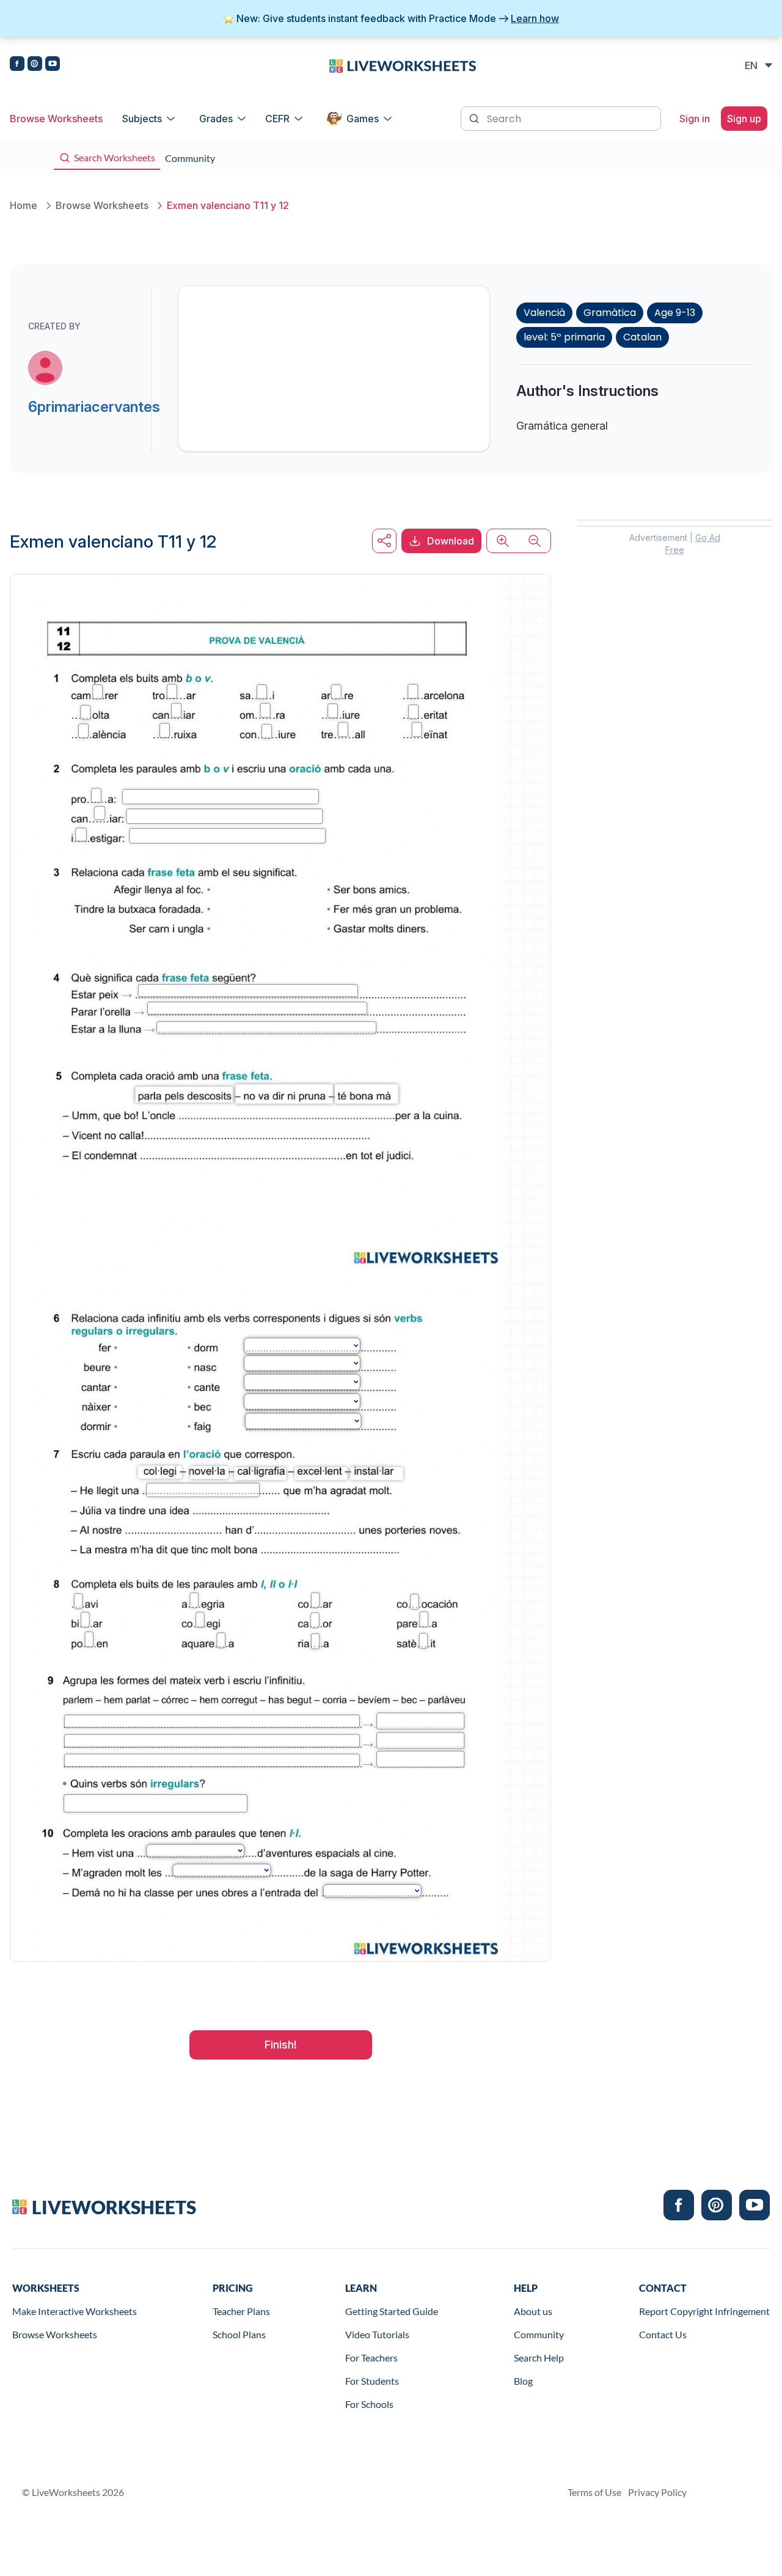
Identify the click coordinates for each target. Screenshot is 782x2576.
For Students (372, 2381)
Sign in (695, 119)
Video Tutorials (377, 2334)
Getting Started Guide (392, 2311)
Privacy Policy (657, 2492)
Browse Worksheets (56, 119)
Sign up (744, 119)
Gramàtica (610, 313)
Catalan (642, 337)
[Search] (475, 117)
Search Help (539, 2358)
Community (539, 2334)
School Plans (239, 2334)
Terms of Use (594, 2492)
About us (533, 2311)
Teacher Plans (241, 2311)
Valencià (544, 313)
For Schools (369, 2404)
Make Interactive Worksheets (75, 2311)
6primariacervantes (94, 407)
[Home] (403, 65)
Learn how (535, 18)
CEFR (277, 119)
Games (363, 119)
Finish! (281, 2045)
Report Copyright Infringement (704, 2311)
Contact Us (663, 2334)
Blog (523, 2381)
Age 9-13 (675, 313)
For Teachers (371, 2358)
